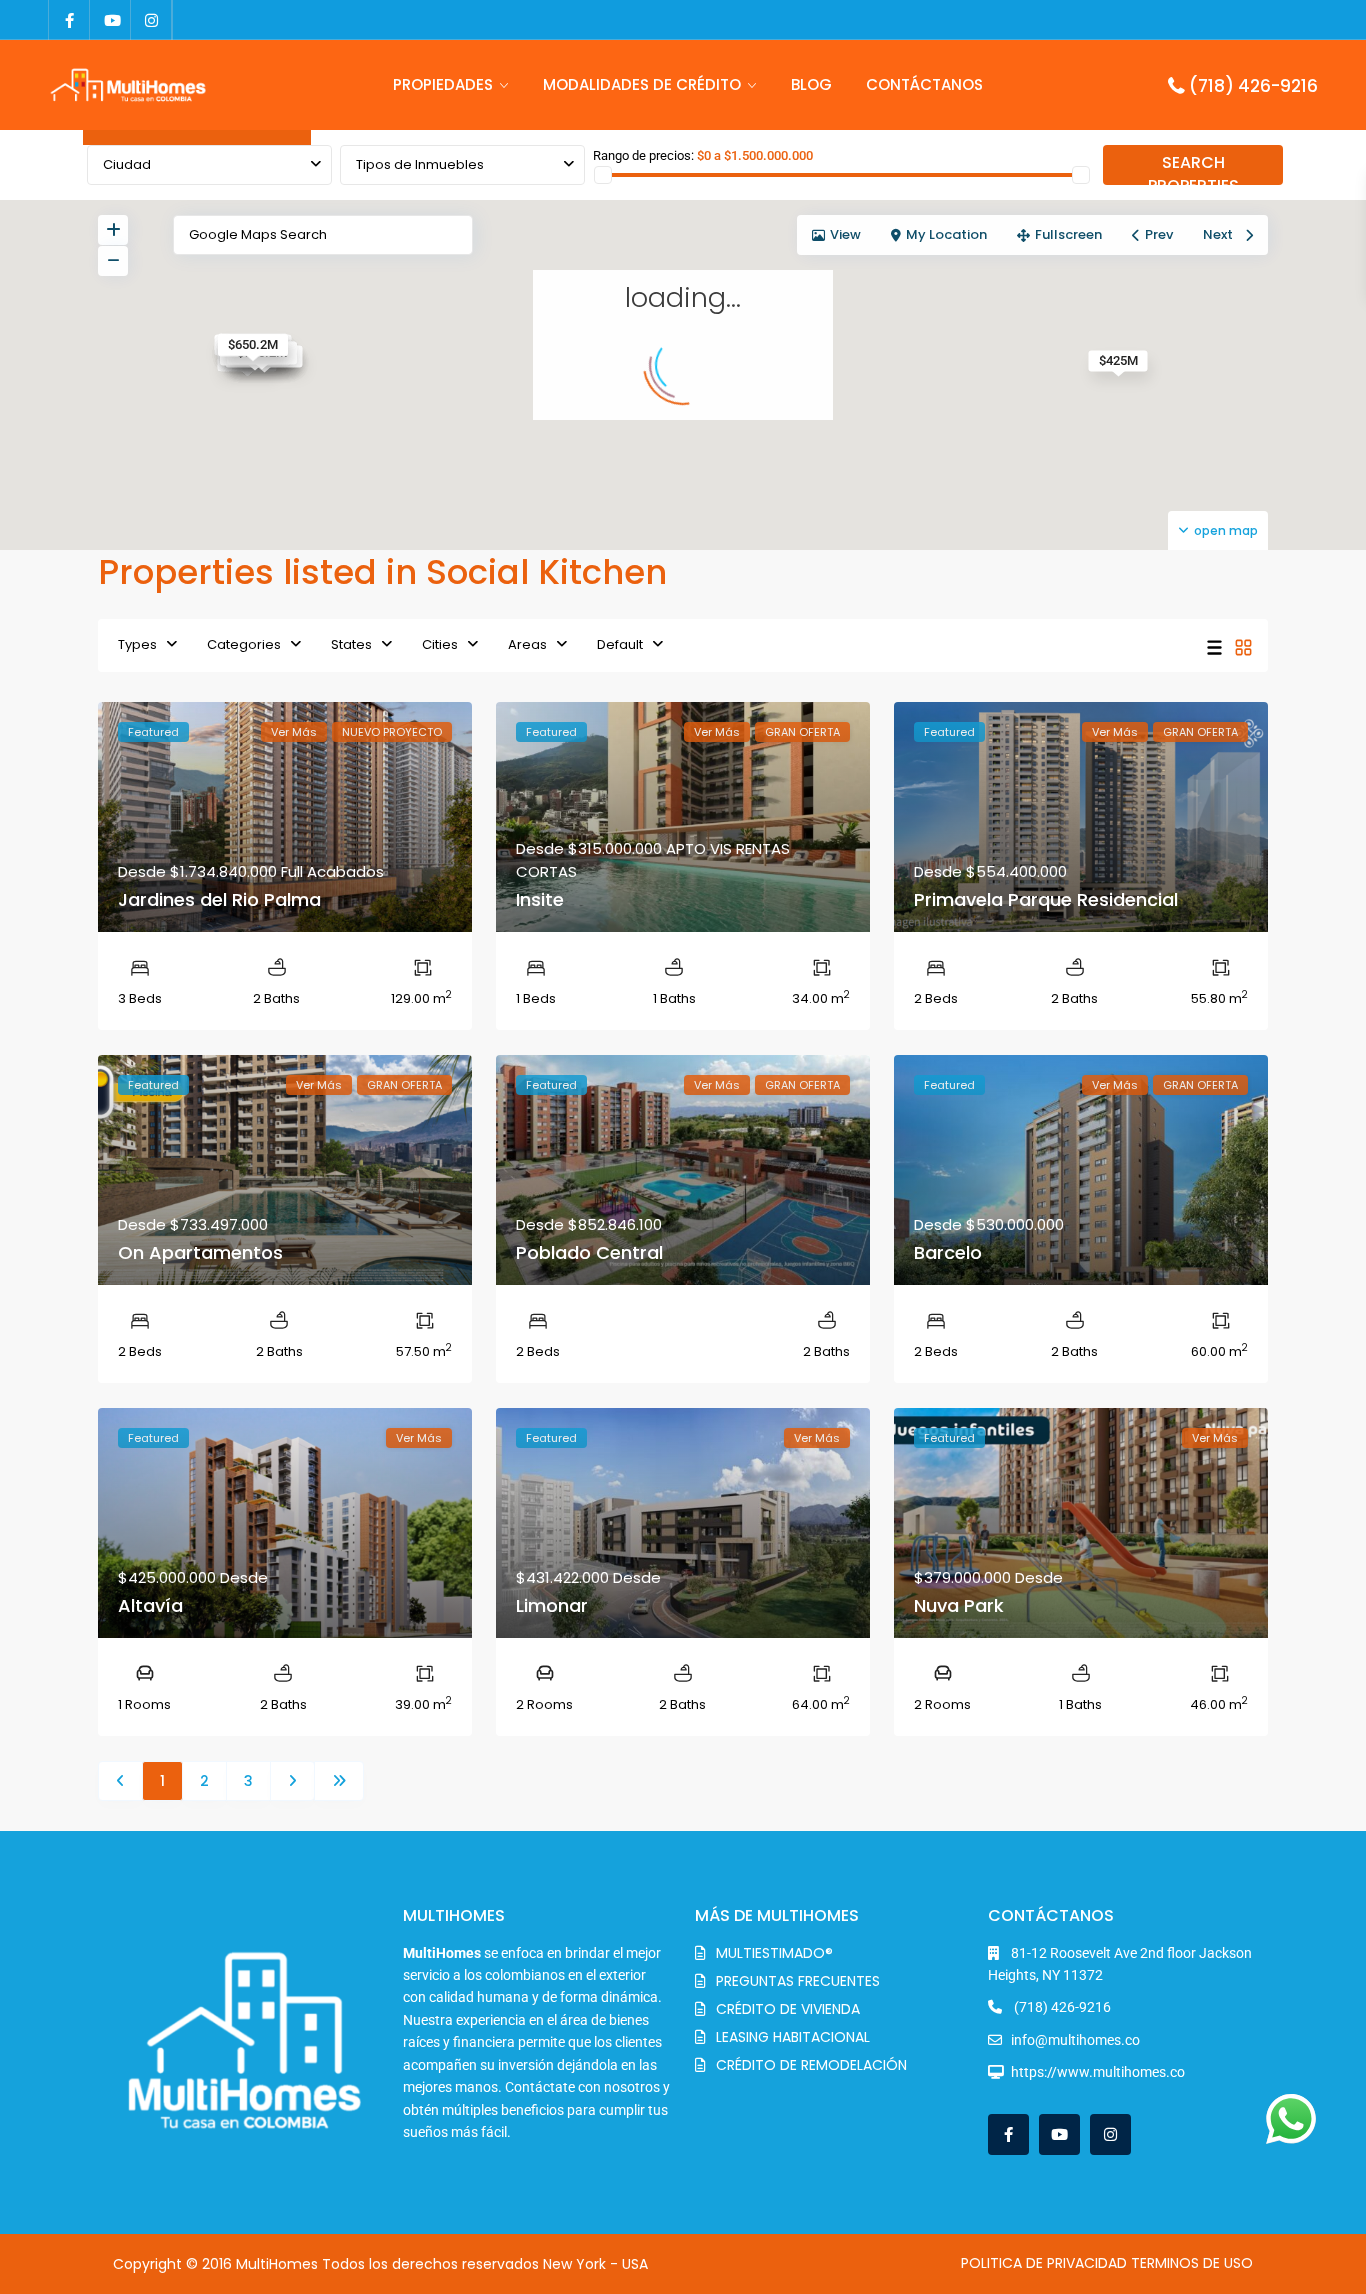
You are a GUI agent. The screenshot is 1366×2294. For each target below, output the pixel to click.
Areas (527, 644)
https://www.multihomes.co (1098, 2072)
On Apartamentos (200, 1252)
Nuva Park (959, 1605)
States (351, 644)
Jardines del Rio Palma (219, 899)
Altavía (150, 1605)
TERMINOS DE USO (1192, 2263)
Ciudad (127, 164)
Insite (540, 899)
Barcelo (948, 1252)
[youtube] (110, 20)
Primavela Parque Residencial (1046, 899)
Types (137, 644)
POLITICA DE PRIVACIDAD (1044, 2263)
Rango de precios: (643, 155)
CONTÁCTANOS (924, 84)
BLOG (811, 84)
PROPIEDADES (443, 84)
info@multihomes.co (1075, 2040)
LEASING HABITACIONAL (793, 2037)
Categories (244, 644)
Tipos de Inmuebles (420, 164)
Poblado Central (589, 1252)
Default (620, 644)
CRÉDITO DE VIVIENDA (788, 2009)
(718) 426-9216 (1253, 86)
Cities (440, 644)
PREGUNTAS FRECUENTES (798, 1981)
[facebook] (69, 20)
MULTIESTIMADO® (774, 1953)
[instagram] (151, 20)
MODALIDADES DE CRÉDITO (642, 84)
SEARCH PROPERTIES (1193, 168)
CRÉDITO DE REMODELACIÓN (811, 2065)
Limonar (552, 1605)
